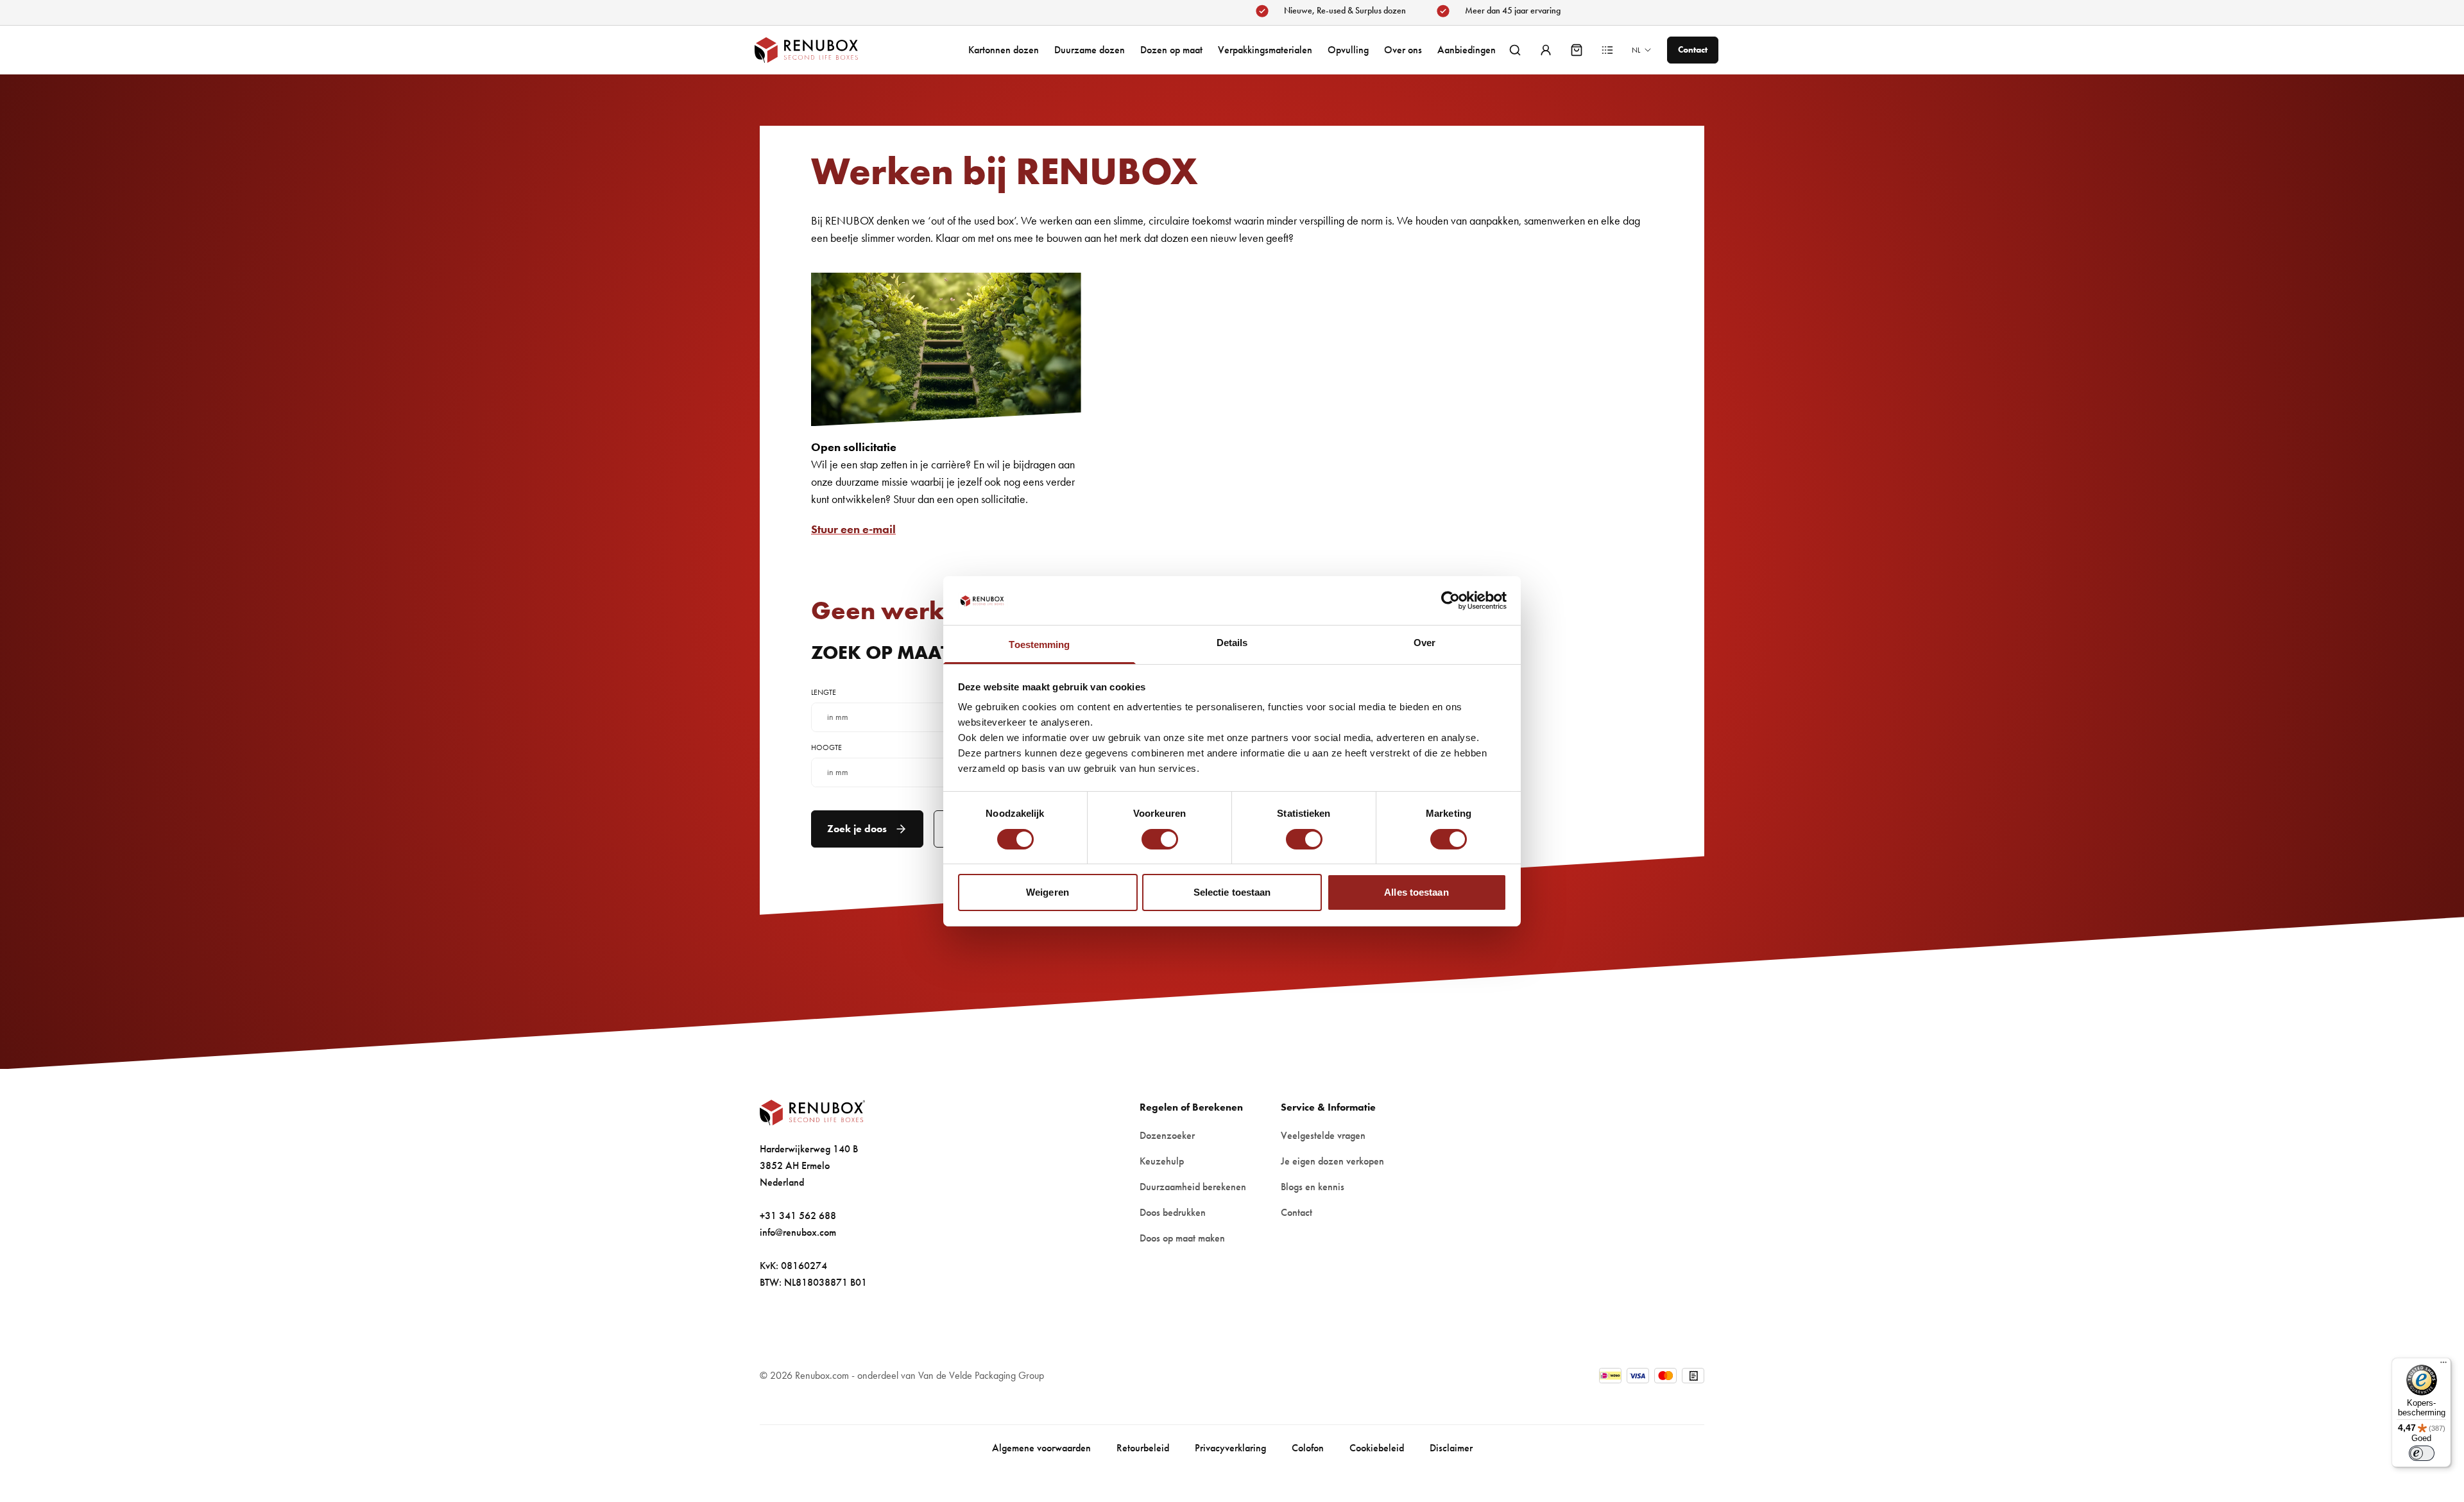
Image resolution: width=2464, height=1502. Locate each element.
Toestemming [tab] (1039, 644)
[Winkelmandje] (1577, 50)
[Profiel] (1546, 50)
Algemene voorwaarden (1041, 1448)
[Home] (819, 50)
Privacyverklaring (1230, 1448)
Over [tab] (1425, 643)
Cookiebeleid (1377, 1448)
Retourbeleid (1143, 1448)
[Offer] (1607, 50)
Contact (1296, 1212)
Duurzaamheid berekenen (1193, 1187)
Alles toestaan (1416, 892)
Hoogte (826, 747)
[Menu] (2443, 1365)
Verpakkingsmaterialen (1265, 50)
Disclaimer (1451, 1448)
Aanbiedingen (1467, 50)
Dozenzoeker (1167, 1135)
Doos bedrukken (1173, 1212)
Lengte (824, 692)
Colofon (1308, 1448)
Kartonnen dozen (1004, 50)
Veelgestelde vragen (1323, 1135)
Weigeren (1048, 892)
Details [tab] (1232, 643)
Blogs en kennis (1313, 1187)
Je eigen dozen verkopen (1332, 1161)
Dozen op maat (1171, 50)
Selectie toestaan (1232, 892)
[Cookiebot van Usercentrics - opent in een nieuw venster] (1450, 601)
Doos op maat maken (1182, 1238)
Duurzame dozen (1090, 50)
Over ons (1403, 50)
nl (1636, 50)
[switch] (1160, 839)
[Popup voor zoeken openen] (1515, 50)
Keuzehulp (1162, 1161)
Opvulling (1348, 50)
